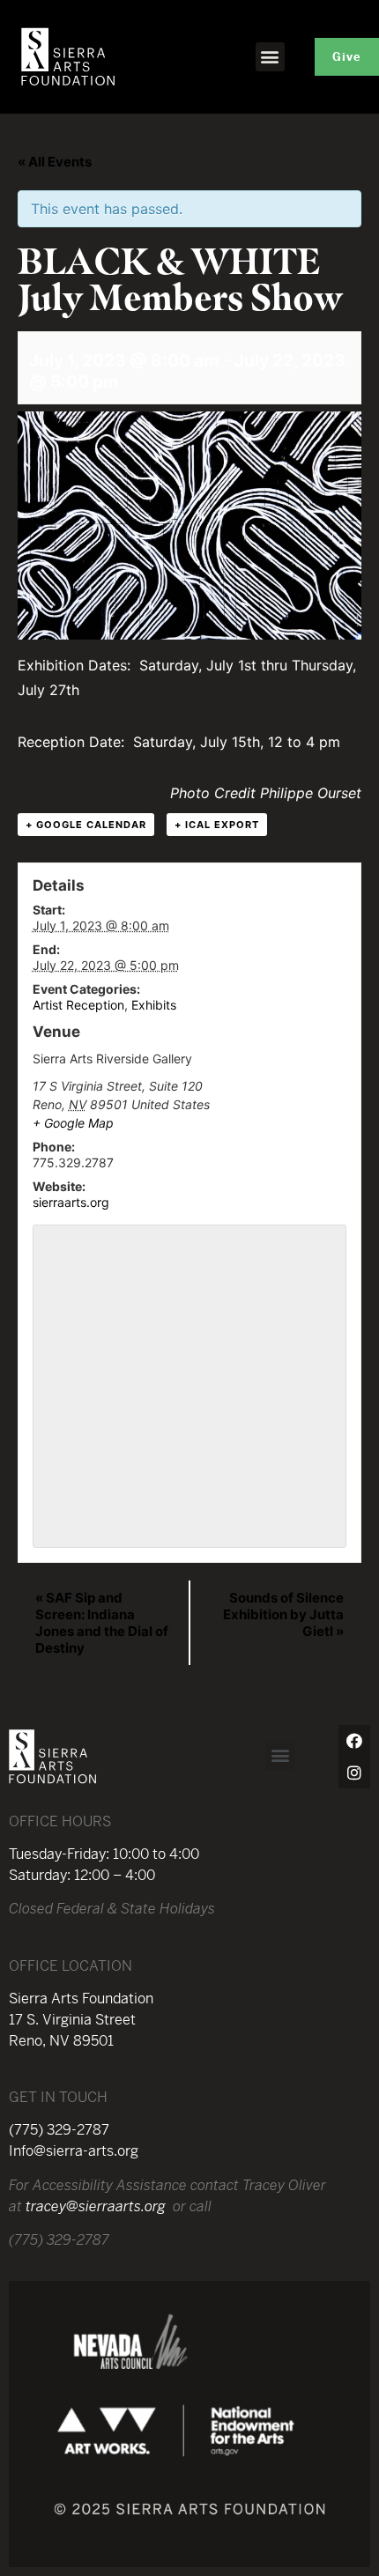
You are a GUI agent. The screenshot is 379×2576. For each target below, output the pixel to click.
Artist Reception (78, 1005)
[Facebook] (354, 1741)
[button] (270, 57)
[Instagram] (354, 1773)
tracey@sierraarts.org (96, 2206)
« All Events (55, 162)
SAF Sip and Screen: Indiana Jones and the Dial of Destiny (102, 1623)
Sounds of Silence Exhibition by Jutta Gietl (283, 1614)
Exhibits (154, 1005)
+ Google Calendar (86, 825)
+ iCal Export (217, 825)
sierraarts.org (71, 1202)
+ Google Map (73, 1123)
